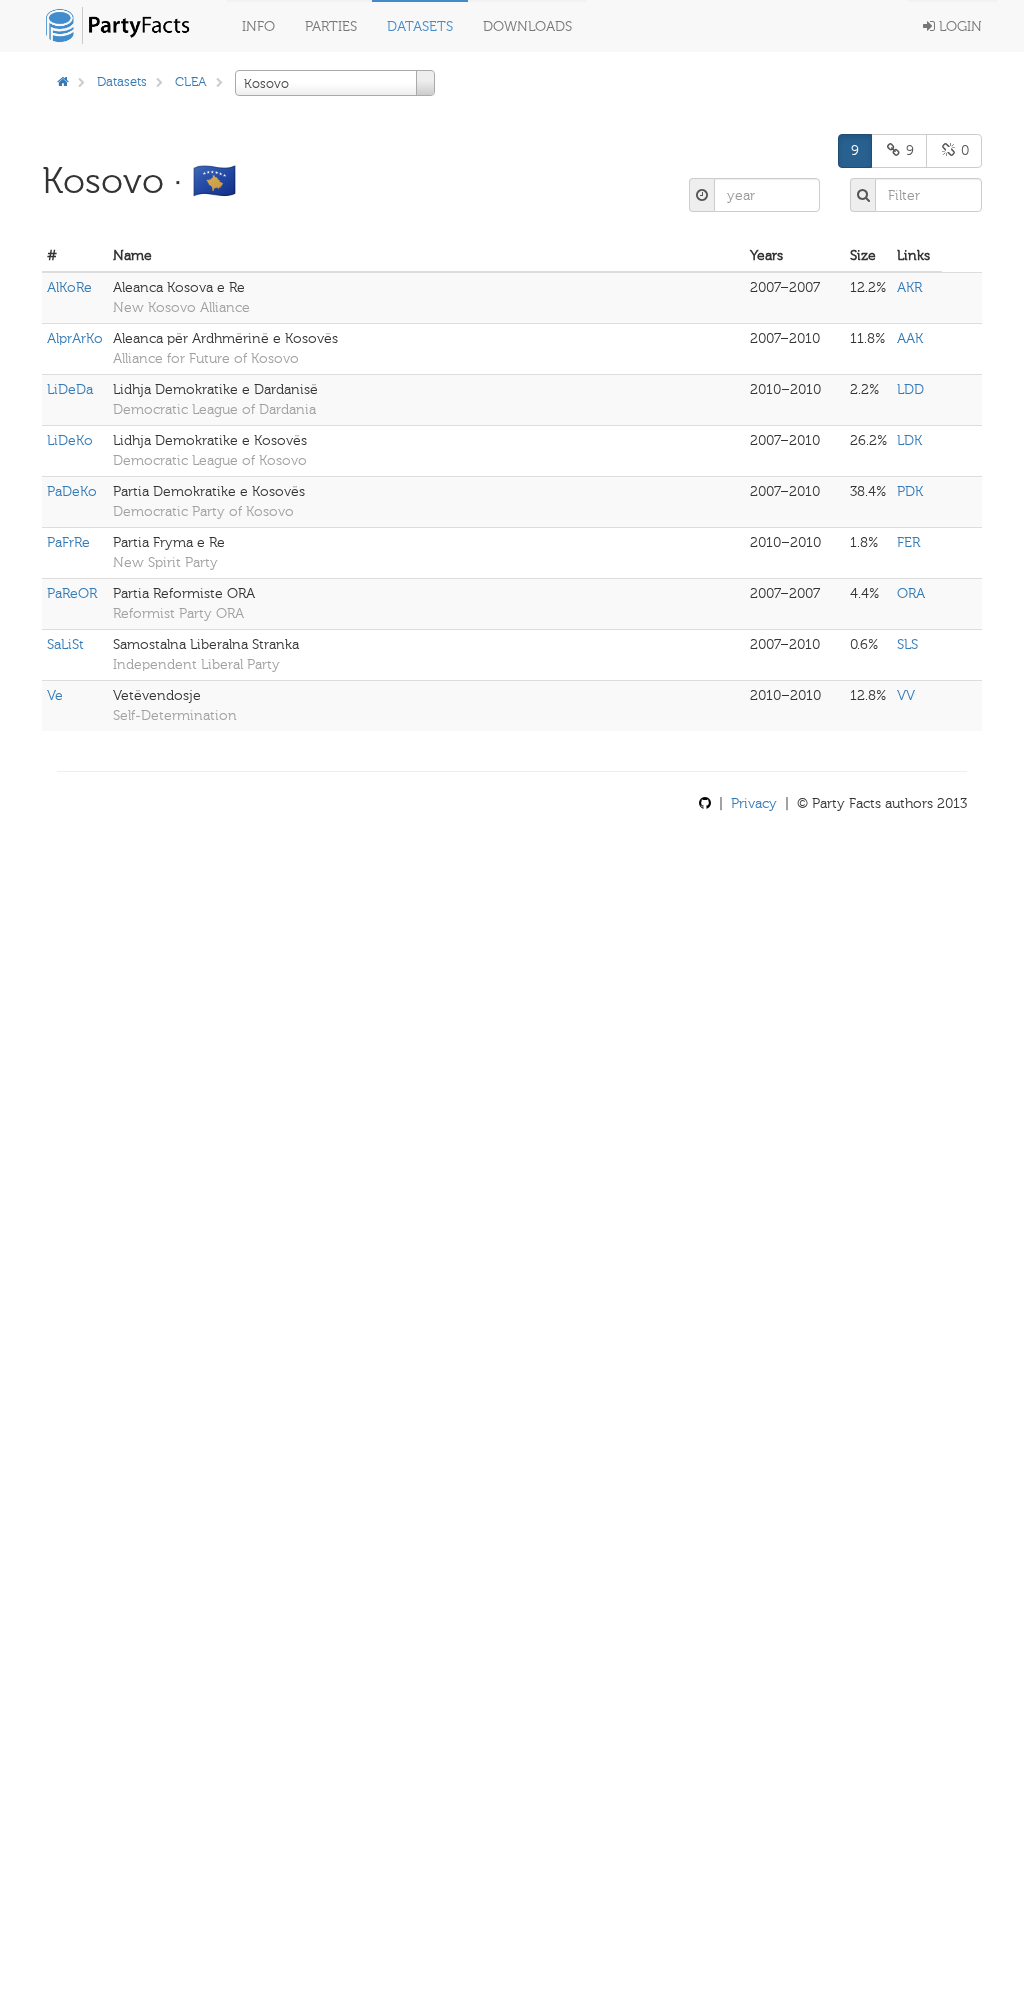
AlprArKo (75, 338)
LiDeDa (70, 389)
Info (258, 26)
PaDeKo (72, 491)
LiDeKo (70, 440)
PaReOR (72, 593)
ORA (911, 593)
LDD (910, 389)
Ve (55, 695)
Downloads (527, 26)
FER (908, 542)
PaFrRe (68, 542)
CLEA (191, 81)
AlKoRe (69, 287)
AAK (910, 338)
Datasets (420, 26)
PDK (910, 491)
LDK (909, 440)
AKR (909, 287)
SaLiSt (65, 644)
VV (906, 695)
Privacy (754, 803)
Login (958, 26)
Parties (331, 26)
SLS (907, 644)
